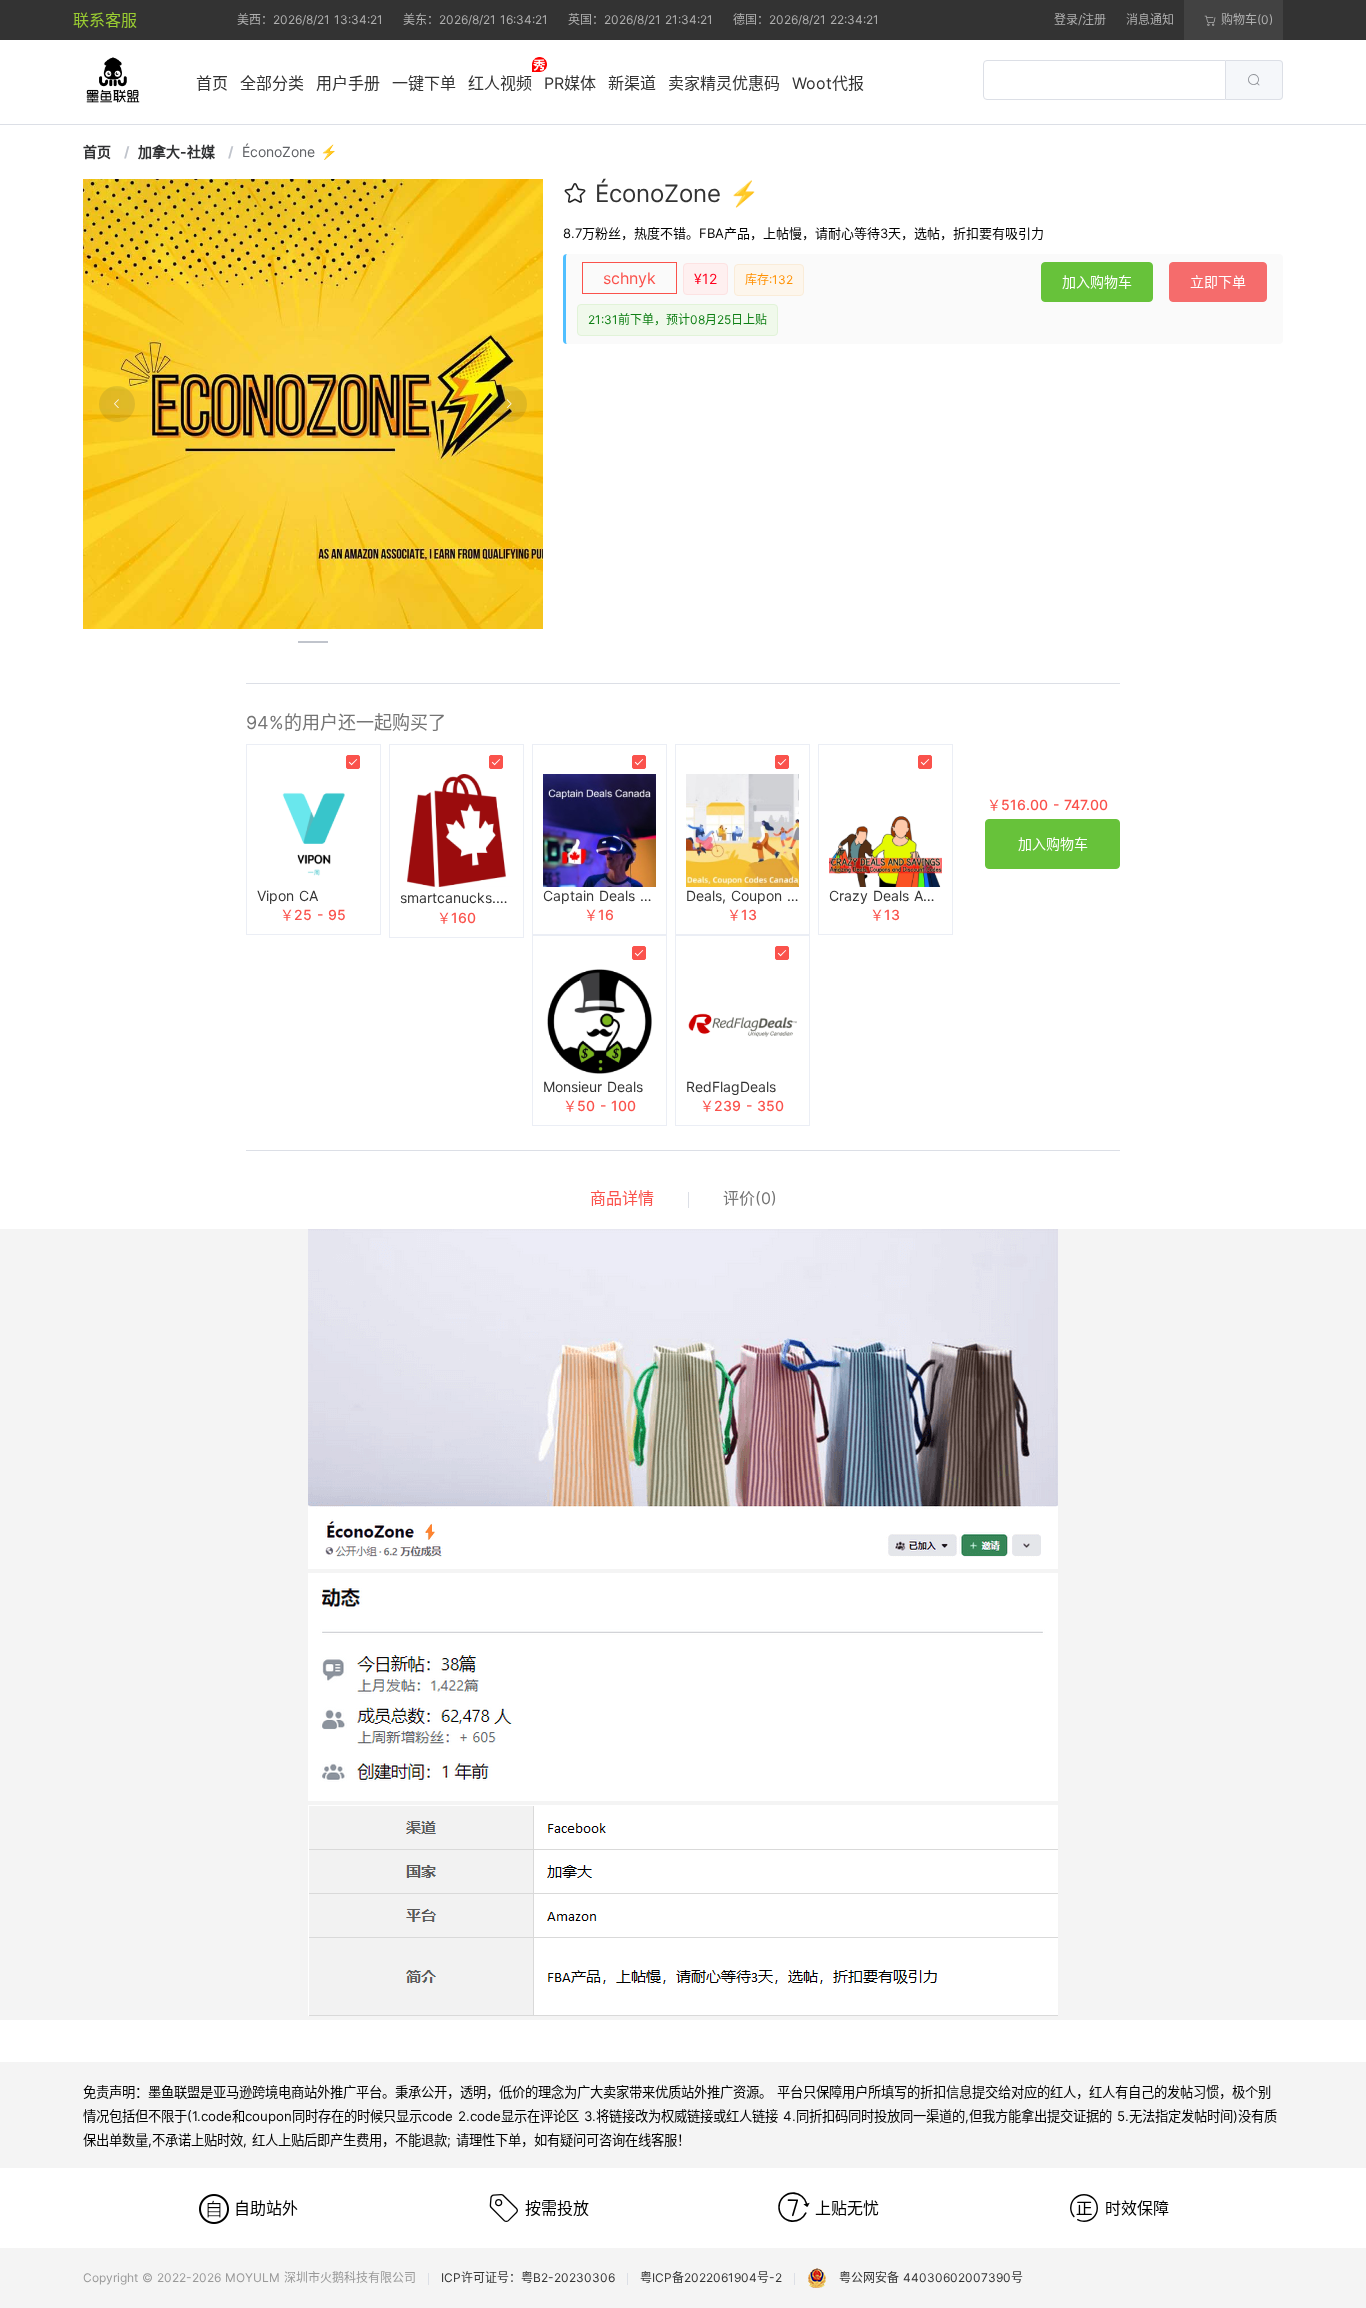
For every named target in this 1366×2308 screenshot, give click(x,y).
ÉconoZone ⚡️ (677, 193)
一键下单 (424, 83)
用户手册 (348, 83)
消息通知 (1150, 19)
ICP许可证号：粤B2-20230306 (528, 2277)
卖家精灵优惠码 (724, 83)
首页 (212, 83)
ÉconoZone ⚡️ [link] (289, 151)
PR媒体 (570, 83)
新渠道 (632, 83)
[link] (99, 151)
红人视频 (500, 83)
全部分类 (272, 83)
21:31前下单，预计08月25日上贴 (677, 319)
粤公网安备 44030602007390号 (925, 2277)
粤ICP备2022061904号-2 (711, 2277)
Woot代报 (828, 83)
